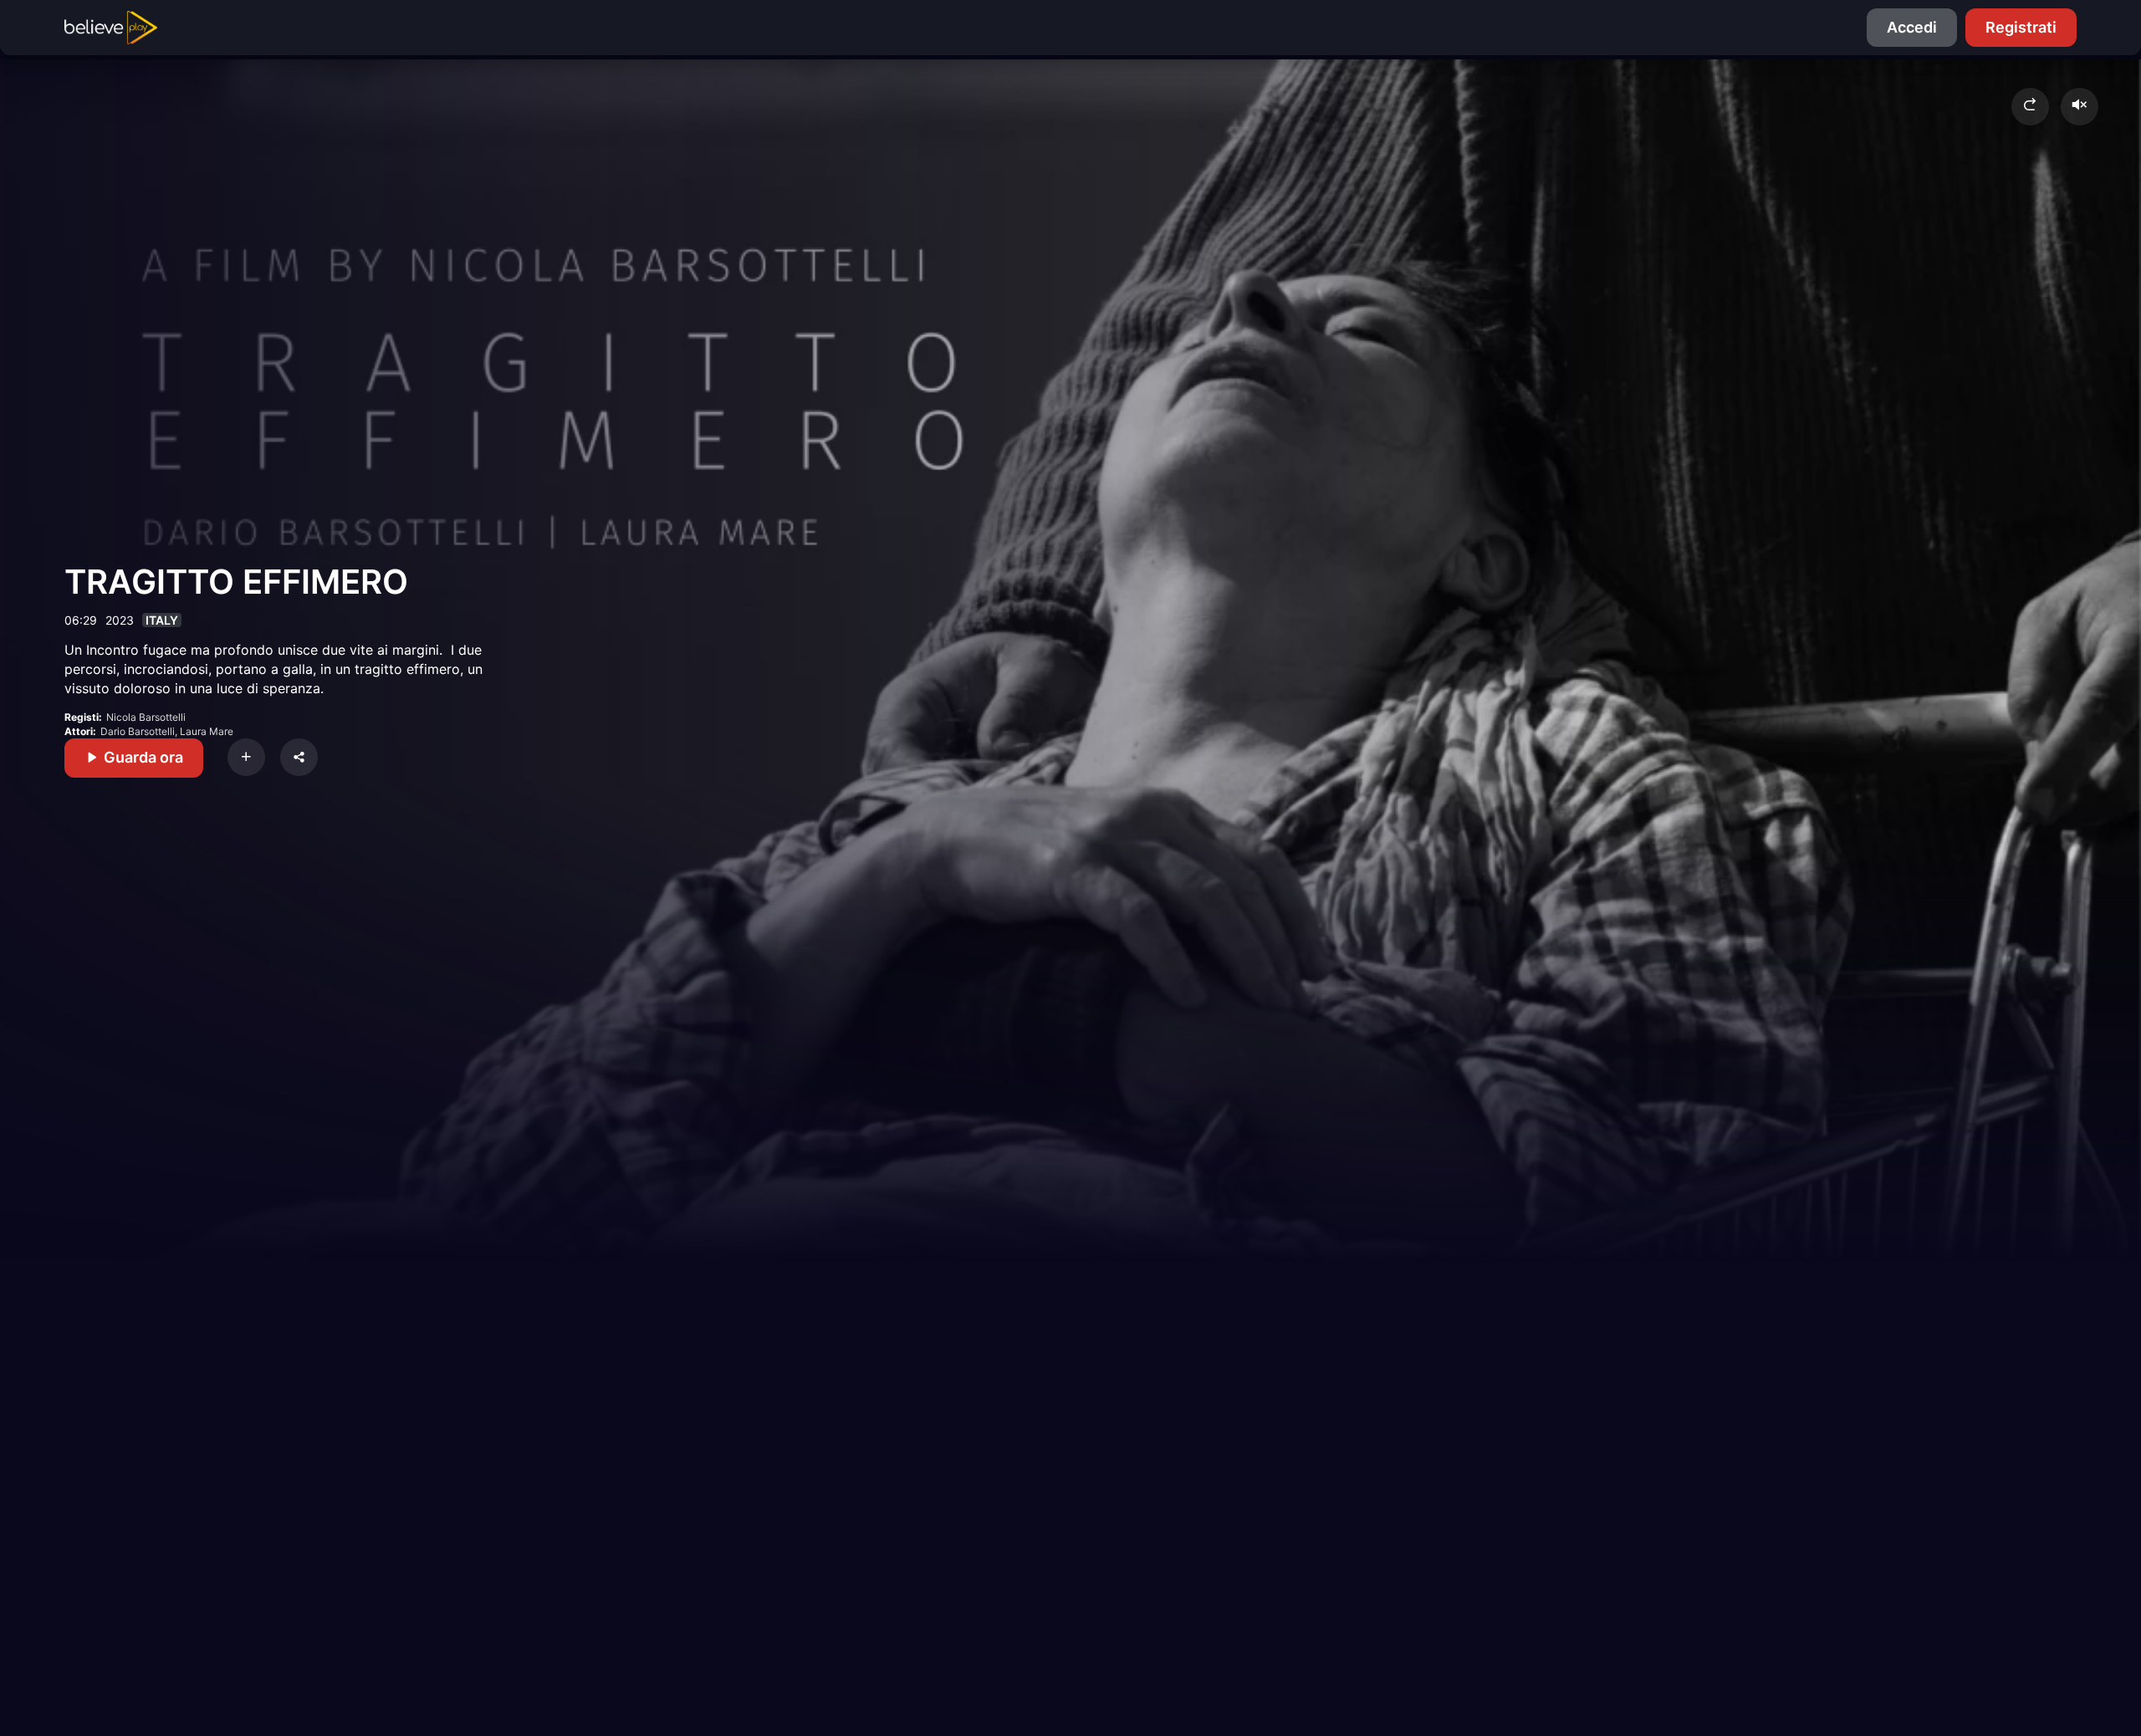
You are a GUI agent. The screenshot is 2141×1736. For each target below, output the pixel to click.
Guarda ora (142, 757)
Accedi (1912, 27)
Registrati (2021, 27)
